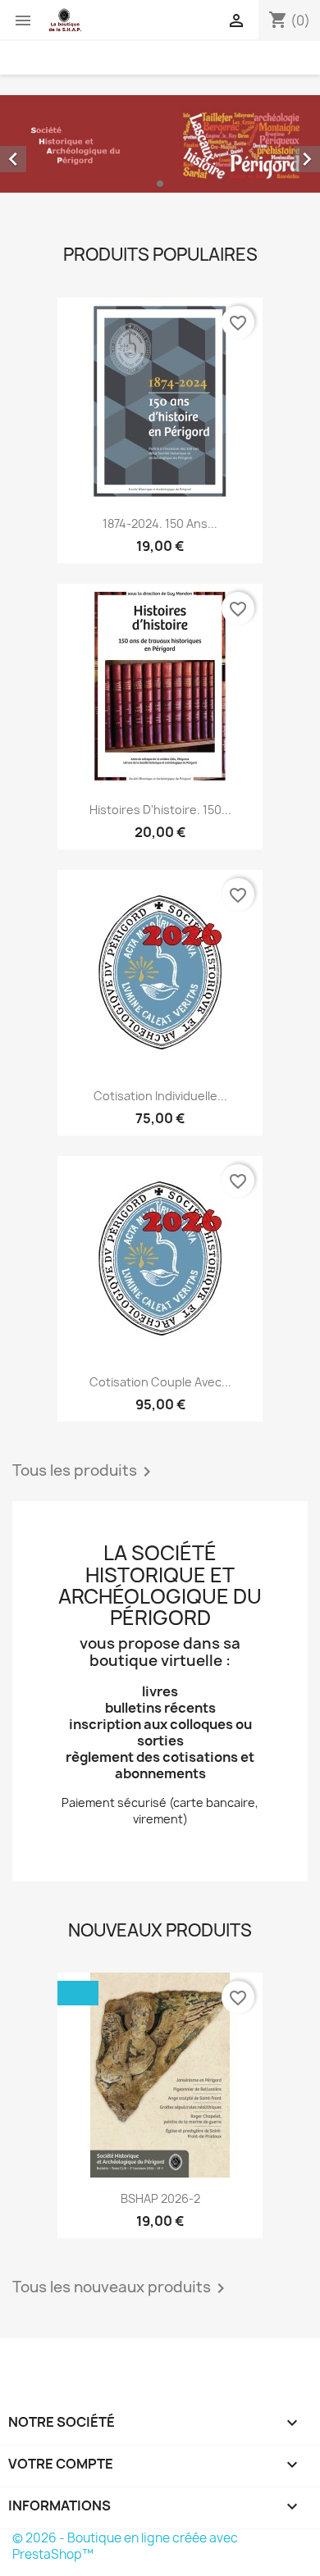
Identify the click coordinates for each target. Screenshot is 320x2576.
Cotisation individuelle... (160, 1096)
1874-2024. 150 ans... (160, 523)
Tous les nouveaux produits (121, 2288)
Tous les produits (85, 1472)
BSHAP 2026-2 (160, 2198)
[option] (160, 144)
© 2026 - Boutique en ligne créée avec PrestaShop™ (125, 2546)
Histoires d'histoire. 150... (160, 810)
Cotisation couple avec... (160, 1382)
